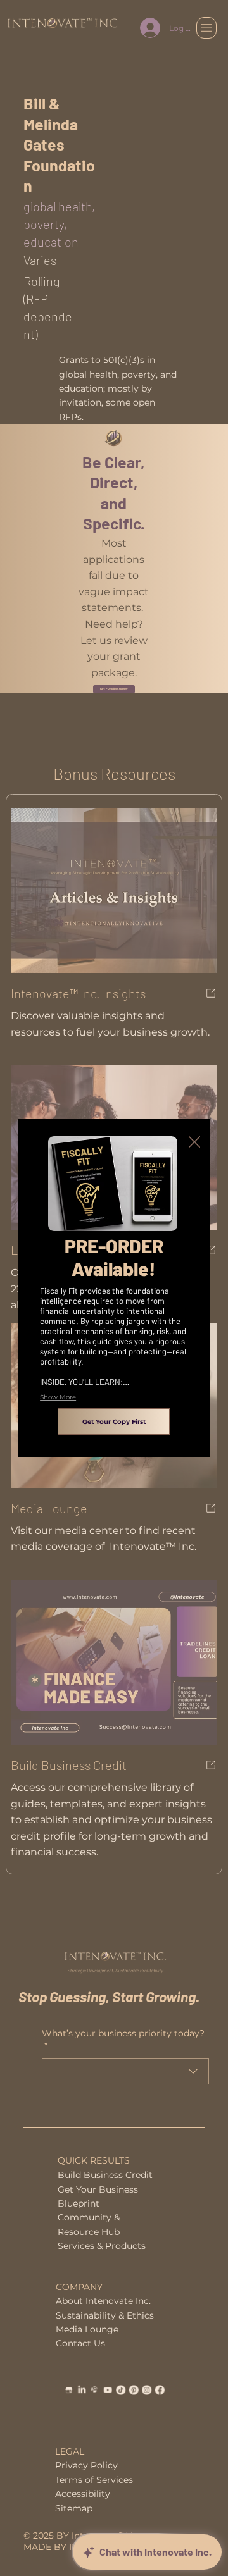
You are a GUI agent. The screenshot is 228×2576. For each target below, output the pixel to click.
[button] (194, 1142)
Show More (58, 1397)
